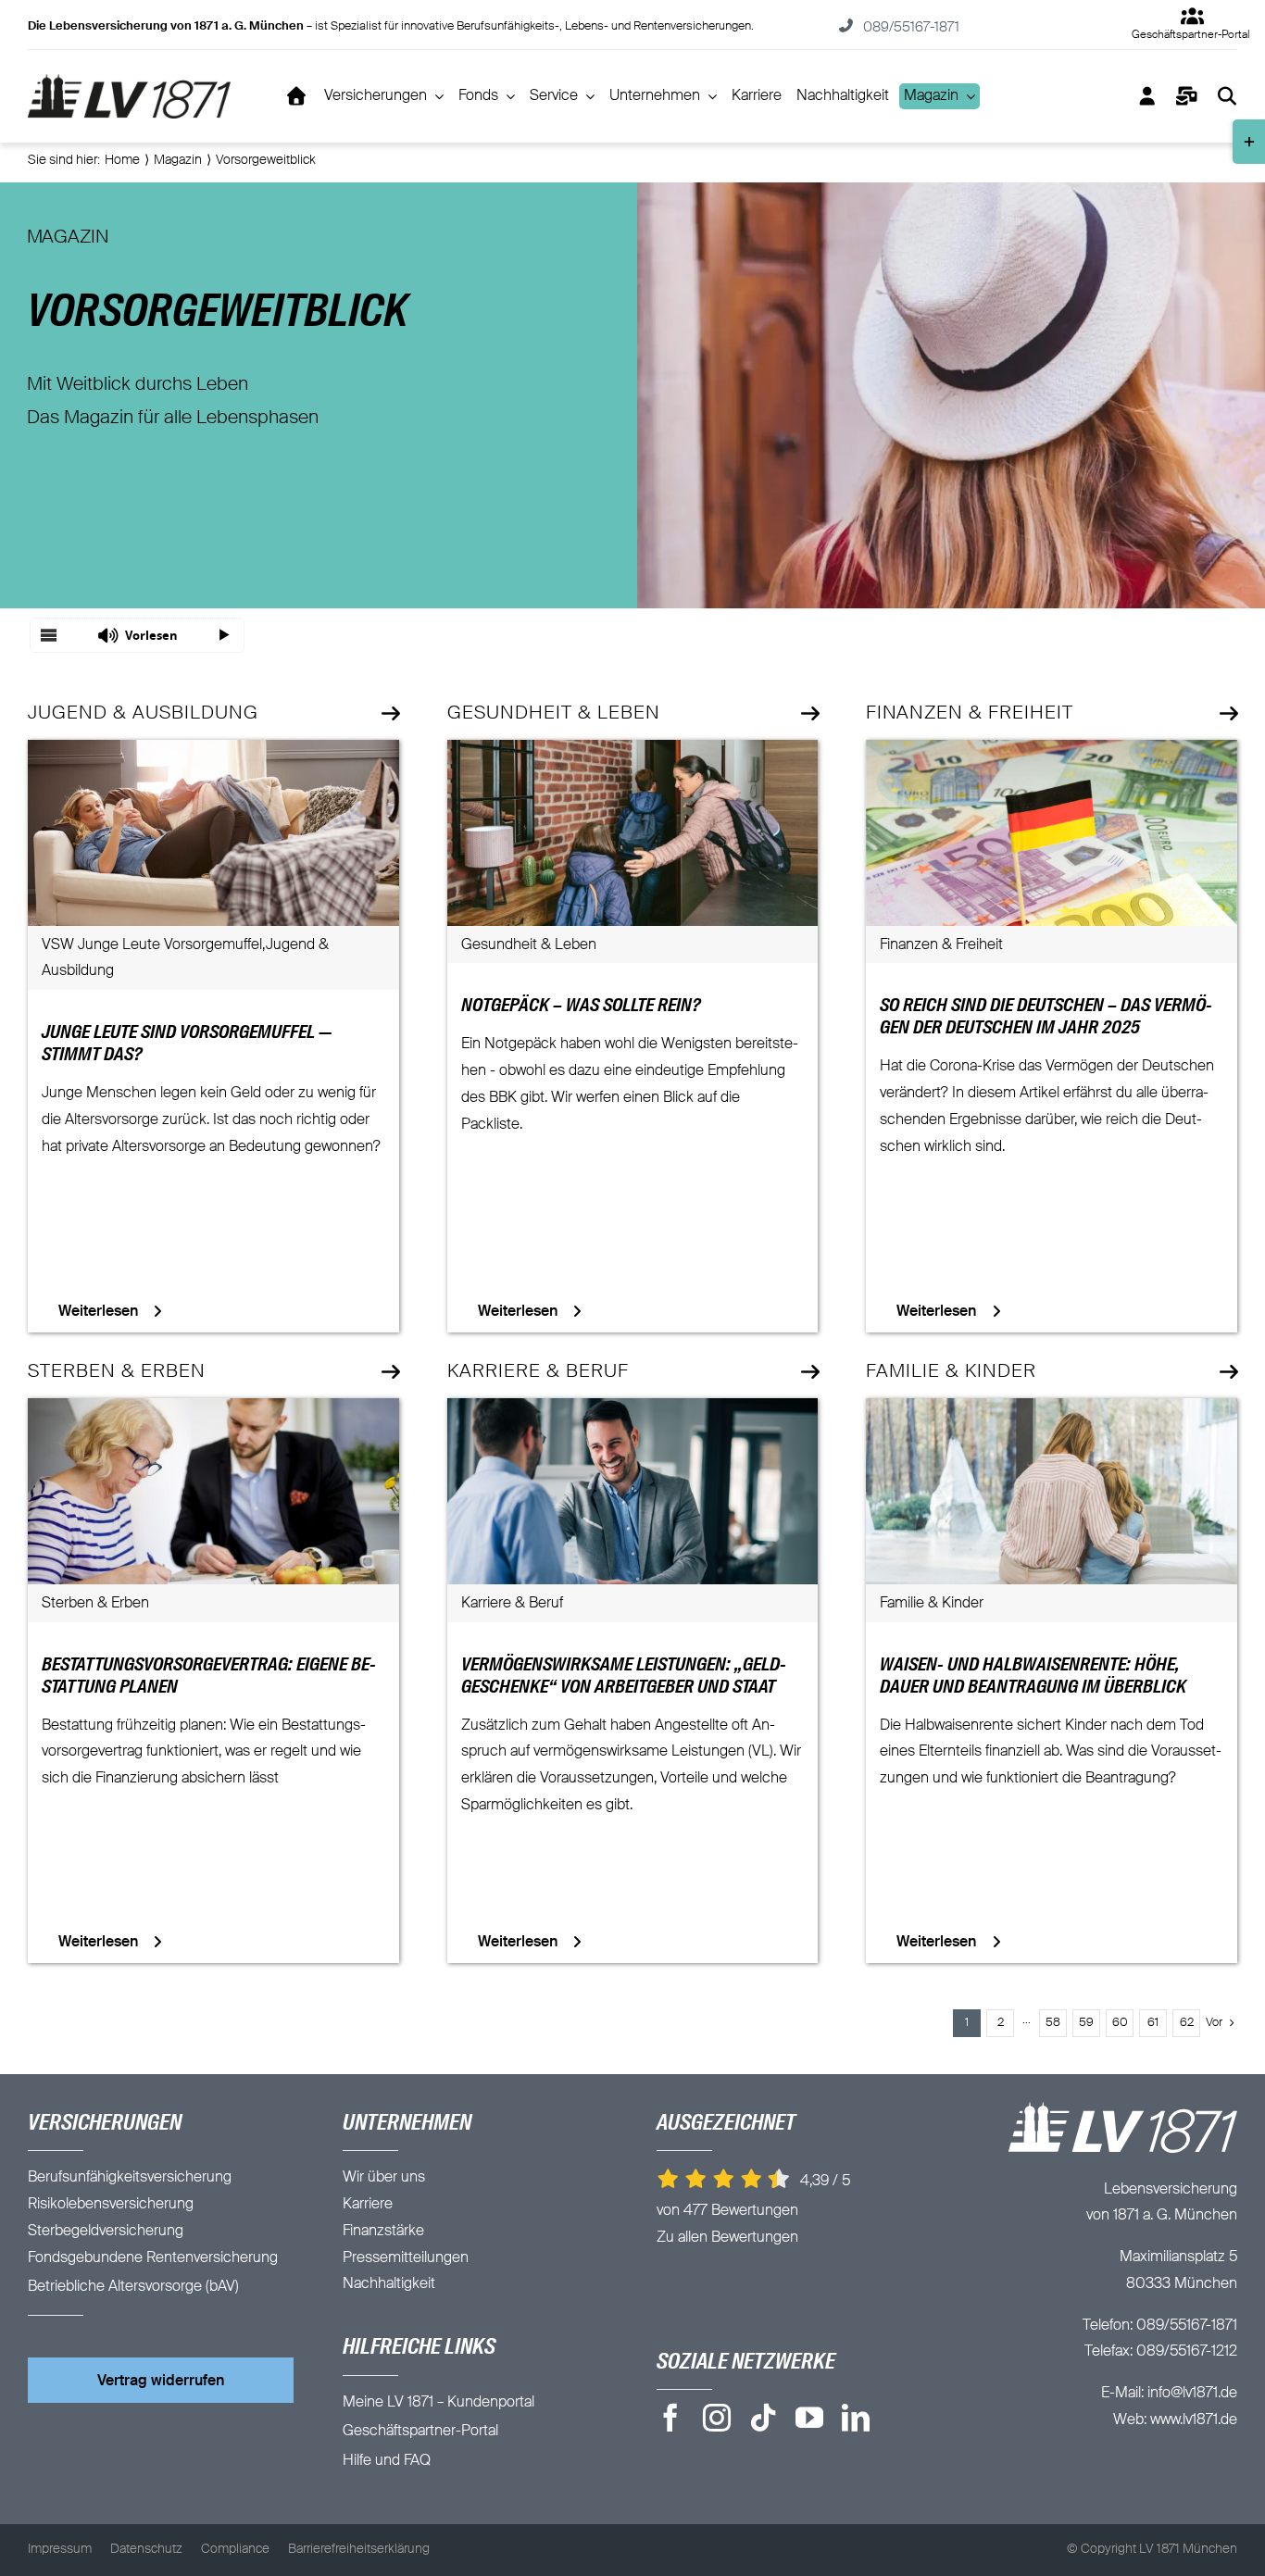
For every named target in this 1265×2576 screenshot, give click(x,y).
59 (1086, 2023)
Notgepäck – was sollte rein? (581, 1007)
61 (1153, 2023)
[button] (137, 635)
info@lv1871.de (1192, 2394)
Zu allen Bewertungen (727, 2238)
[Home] (297, 96)
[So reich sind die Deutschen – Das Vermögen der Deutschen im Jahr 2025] (1052, 753)
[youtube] (809, 2418)
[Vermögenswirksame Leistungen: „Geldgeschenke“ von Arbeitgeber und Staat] (633, 1411)
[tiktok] (763, 2418)
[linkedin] (856, 2418)
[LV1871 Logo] (130, 81)
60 (1120, 2023)
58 (1053, 2023)
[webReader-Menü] (49, 635)
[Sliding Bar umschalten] (1187, 96)
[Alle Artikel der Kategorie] (389, 714)
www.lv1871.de (1194, 2420)
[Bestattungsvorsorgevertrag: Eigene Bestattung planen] (213, 1411)
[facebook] (670, 2418)
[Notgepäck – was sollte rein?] (633, 753)
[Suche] (1227, 96)
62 (1187, 2023)
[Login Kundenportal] (1147, 96)
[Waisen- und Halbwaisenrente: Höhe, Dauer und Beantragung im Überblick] (1052, 1411)
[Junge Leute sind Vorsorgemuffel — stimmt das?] (213, 753)
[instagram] (717, 2418)
